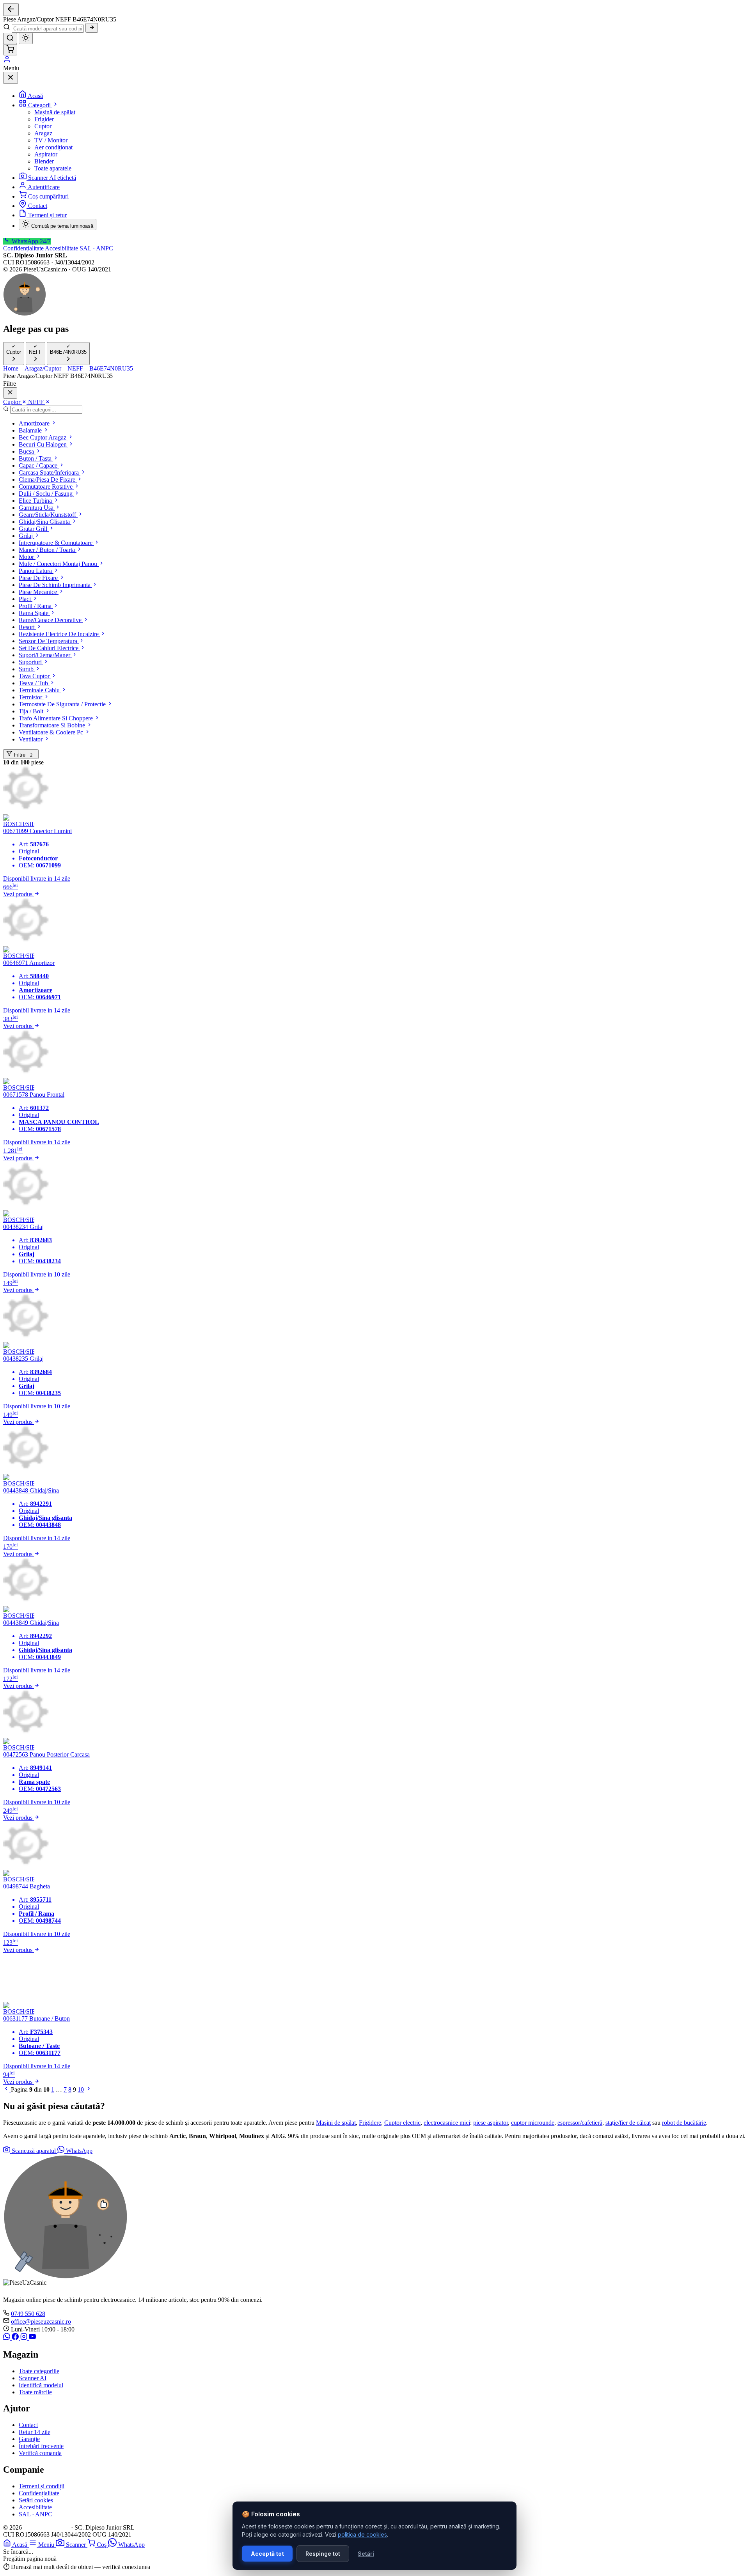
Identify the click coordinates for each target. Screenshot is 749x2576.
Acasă (35, 96)
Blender (44, 161)
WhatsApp (78, 2151)
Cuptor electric (402, 2123)
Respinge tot (323, 2554)
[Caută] (92, 28)
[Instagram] (25, 2338)
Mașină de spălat (55, 112)
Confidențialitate (23, 248)
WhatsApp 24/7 (30, 241)
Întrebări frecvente (41, 2446)
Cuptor (43, 126)
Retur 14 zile (35, 2432)
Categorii (40, 105)
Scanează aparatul (34, 2151)
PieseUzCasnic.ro (46, 2527)
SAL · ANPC (96, 248)
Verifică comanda (40, 2453)
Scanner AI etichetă (52, 178)
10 (81, 2089)
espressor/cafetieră (580, 2123)
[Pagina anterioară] (7, 2089)
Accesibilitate (61, 248)
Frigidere (370, 2123)
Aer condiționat (53, 147)
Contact (38, 206)
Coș (102, 2545)
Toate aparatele (53, 168)
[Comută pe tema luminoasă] (26, 38)
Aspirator (46, 154)
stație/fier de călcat (628, 2123)
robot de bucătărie (684, 2123)
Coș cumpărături (48, 196)
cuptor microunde (533, 2123)
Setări (366, 2554)
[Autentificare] (7, 61)
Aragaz (43, 133)
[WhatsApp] (7, 2338)
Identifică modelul (41, 2385)
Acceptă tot (267, 2554)
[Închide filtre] (10, 393)
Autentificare (44, 187)
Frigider (44, 119)
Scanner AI (33, 2378)
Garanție (29, 2439)
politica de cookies (362, 2534)
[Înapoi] (11, 10)
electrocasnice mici (447, 2123)
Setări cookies (36, 2500)
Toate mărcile (35, 2392)
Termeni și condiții (42, 2486)
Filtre (22, 755)
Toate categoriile (39, 2371)
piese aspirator (491, 2123)
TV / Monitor (51, 140)
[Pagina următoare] (89, 2089)
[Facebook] (16, 2338)
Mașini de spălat (336, 2123)
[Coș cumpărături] (10, 50)
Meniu (47, 2545)
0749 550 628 (28, 2314)
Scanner (77, 2545)
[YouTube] (32, 2338)
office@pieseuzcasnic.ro (41, 2322)
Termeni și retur (47, 215)
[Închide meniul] (11, 78)
